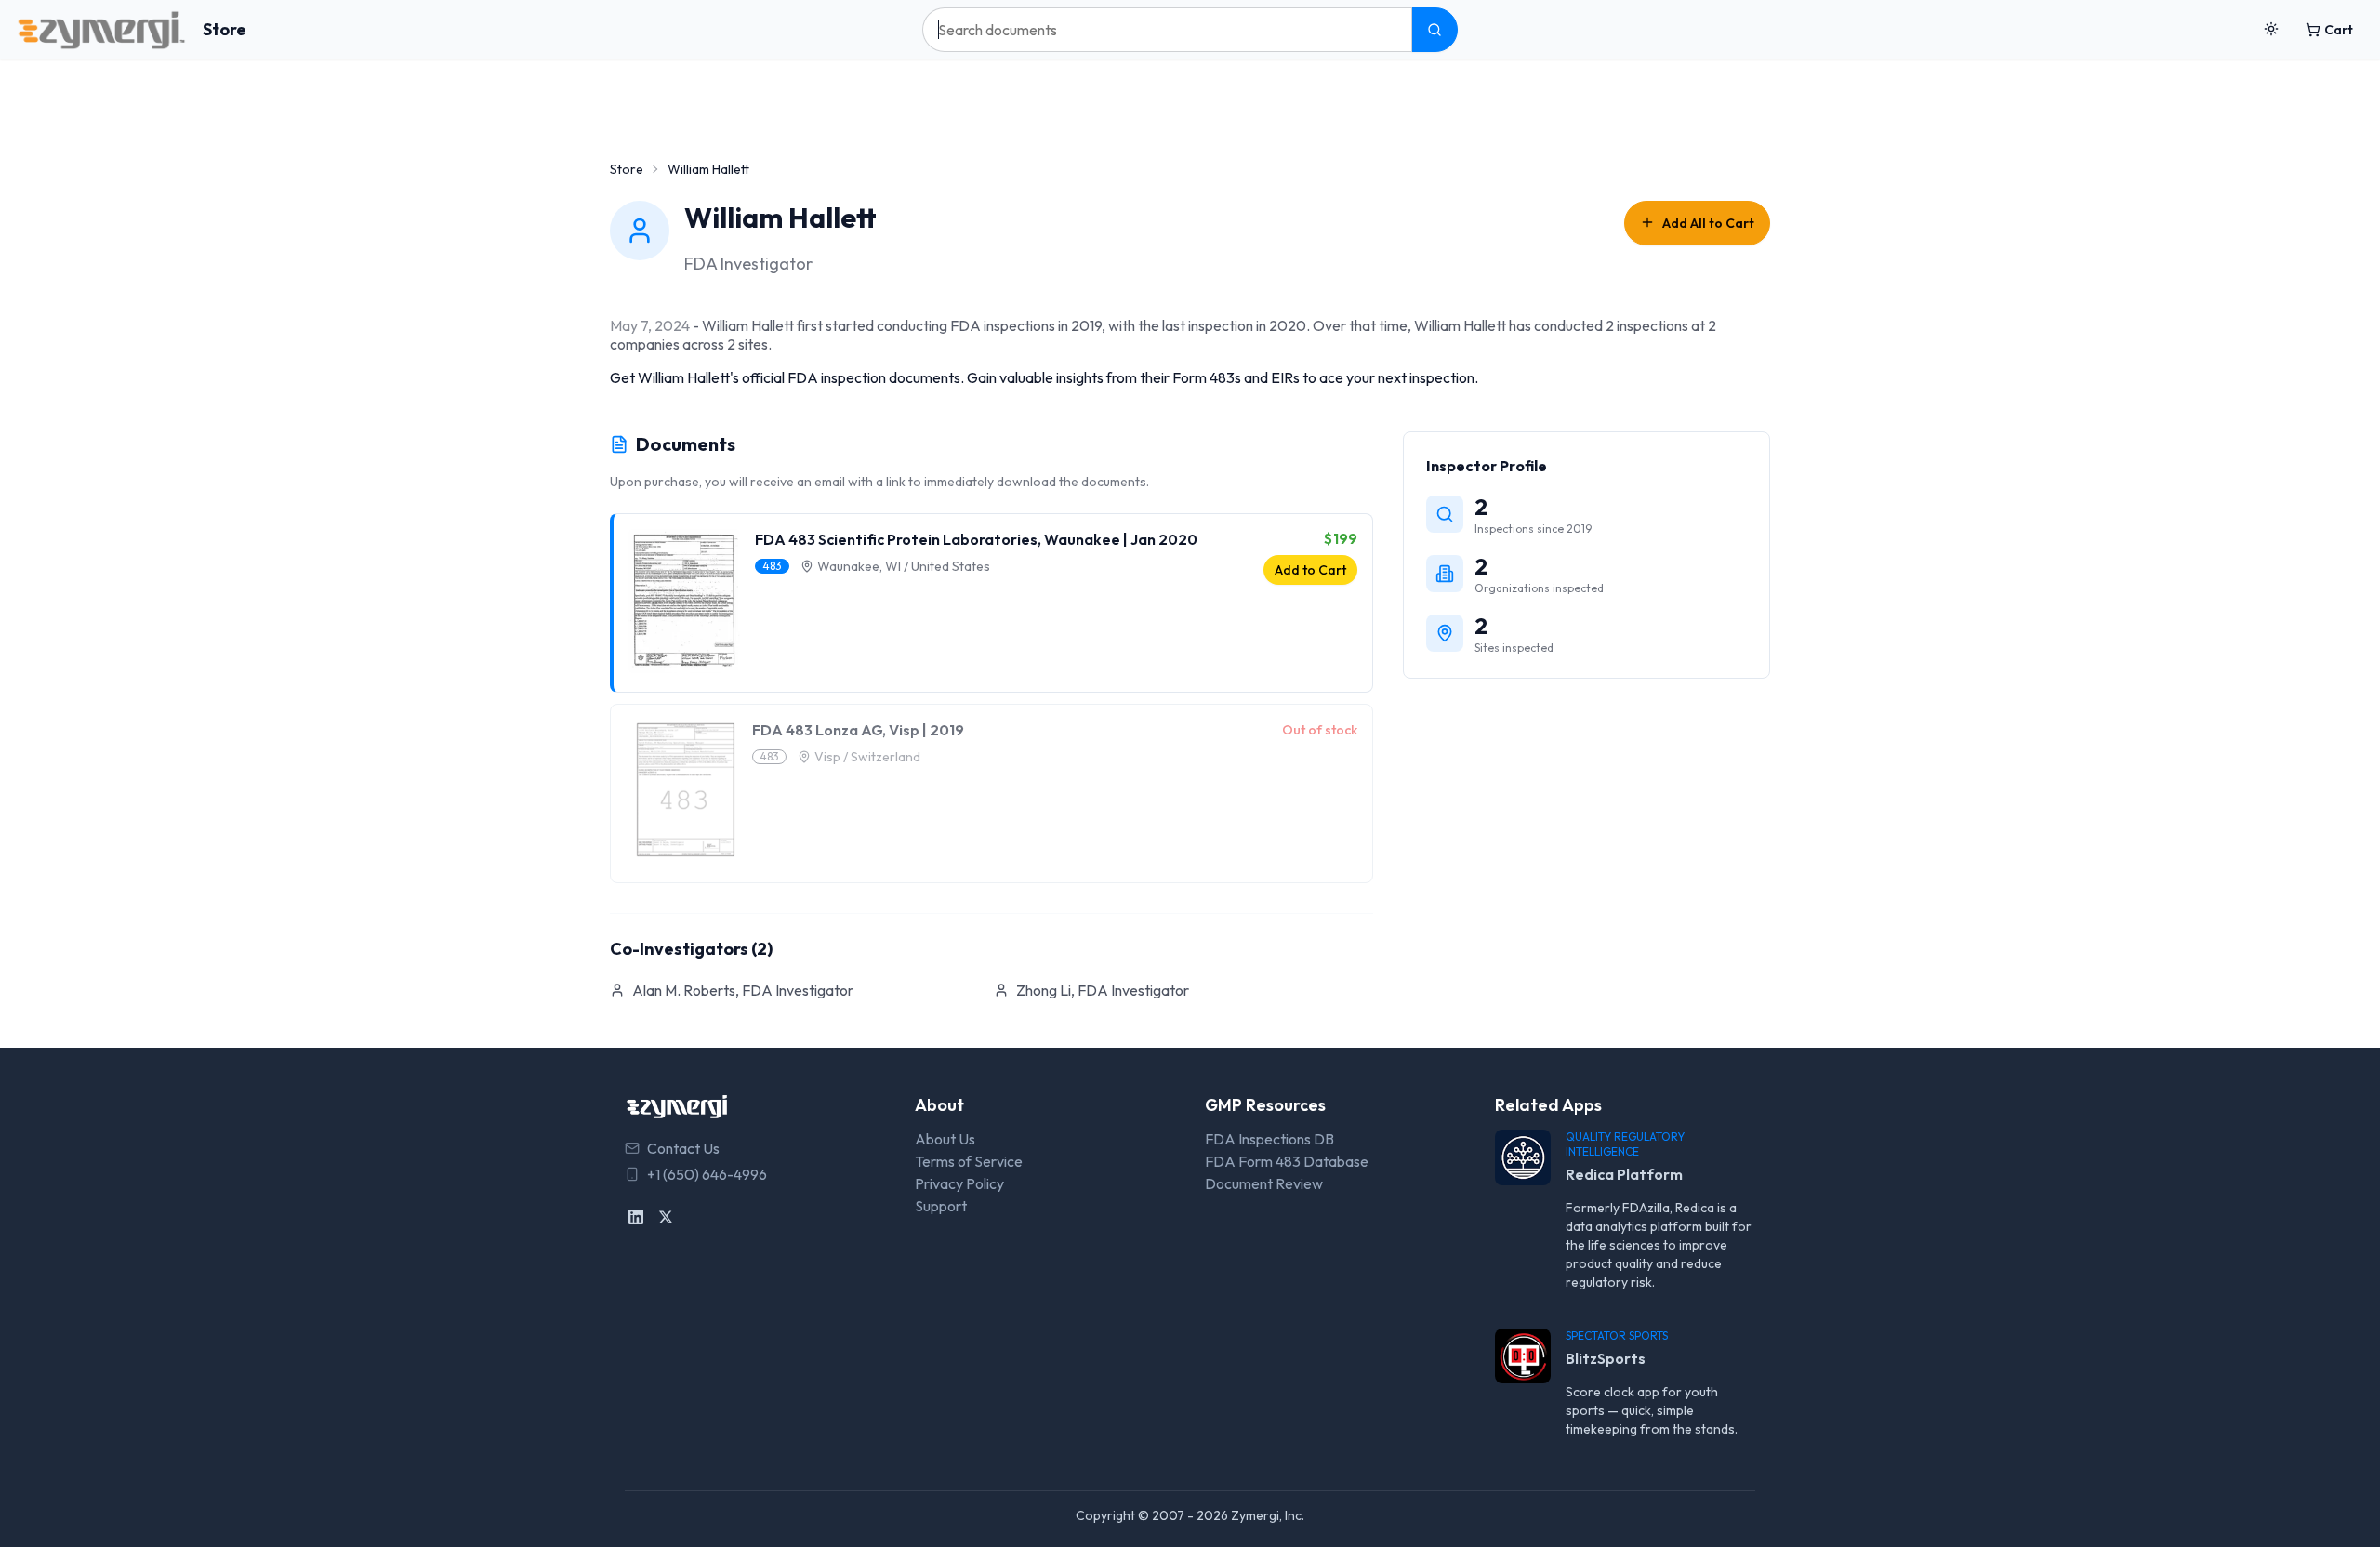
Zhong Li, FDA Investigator (1103, 990)
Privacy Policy (959, 1183)
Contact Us (683, 1148)
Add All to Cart (1708, 223)
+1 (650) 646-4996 (707, 1174)
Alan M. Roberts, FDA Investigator (743, 990)
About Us (945, 1139)
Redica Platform (1624, 1174)
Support (941, 1206)
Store (225, 29)
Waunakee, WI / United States (904, 566)
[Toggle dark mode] (2271, 30)
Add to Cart (1310, 570)
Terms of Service (969, 1161)
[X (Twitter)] (666, 1217)
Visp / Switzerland (867, 757)
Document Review (1264, 1183)
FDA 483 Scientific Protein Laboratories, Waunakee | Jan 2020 (976, 539)
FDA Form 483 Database (1287, 1161)
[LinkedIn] (636, 1217)
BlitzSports (1606, 1358)
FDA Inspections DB (1269, 1139)
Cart (2339, 30)
